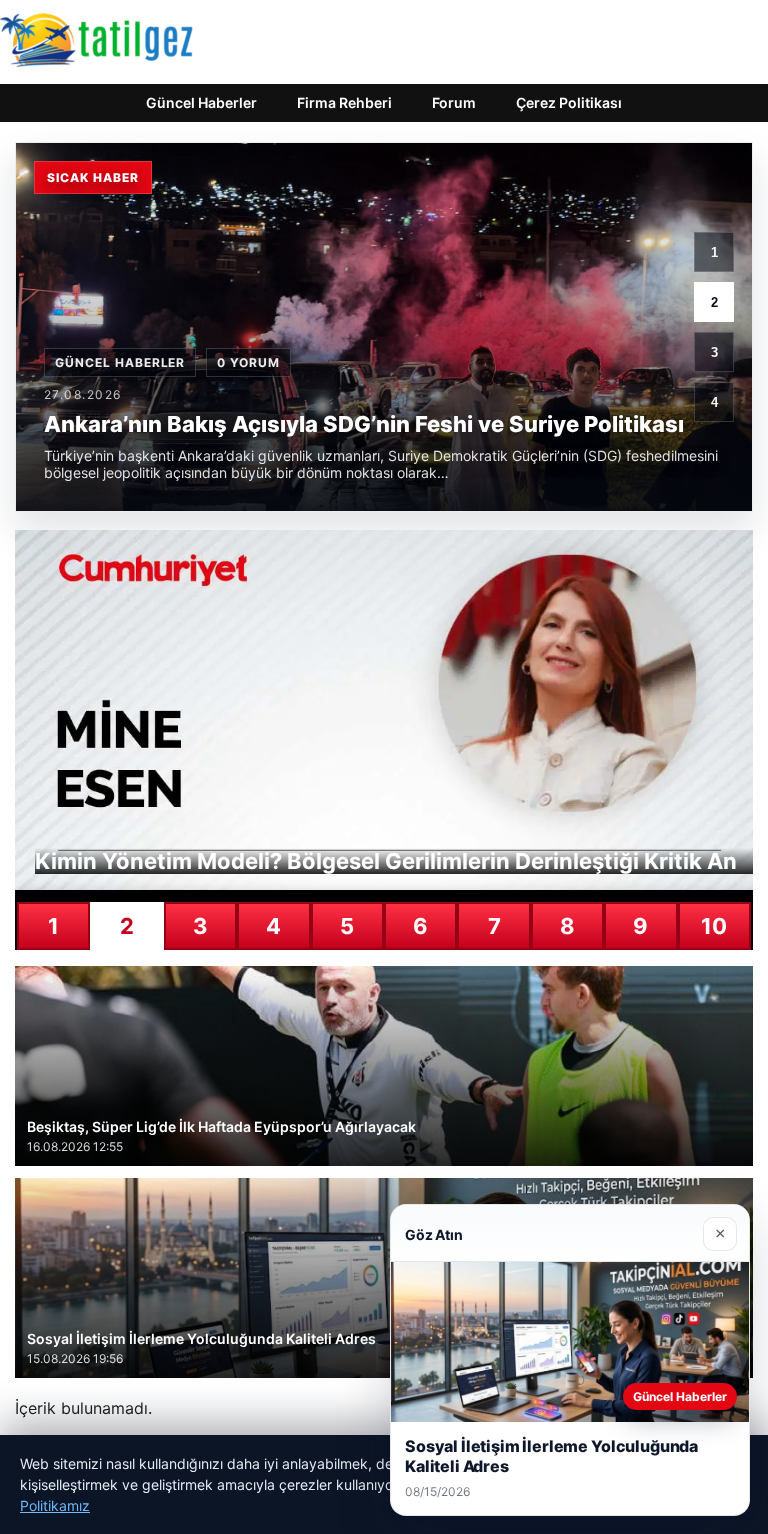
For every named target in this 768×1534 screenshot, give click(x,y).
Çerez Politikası (569, 102)
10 (714, 926)
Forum (454, 102)
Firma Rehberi (344, 102)
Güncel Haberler (201, 102)
